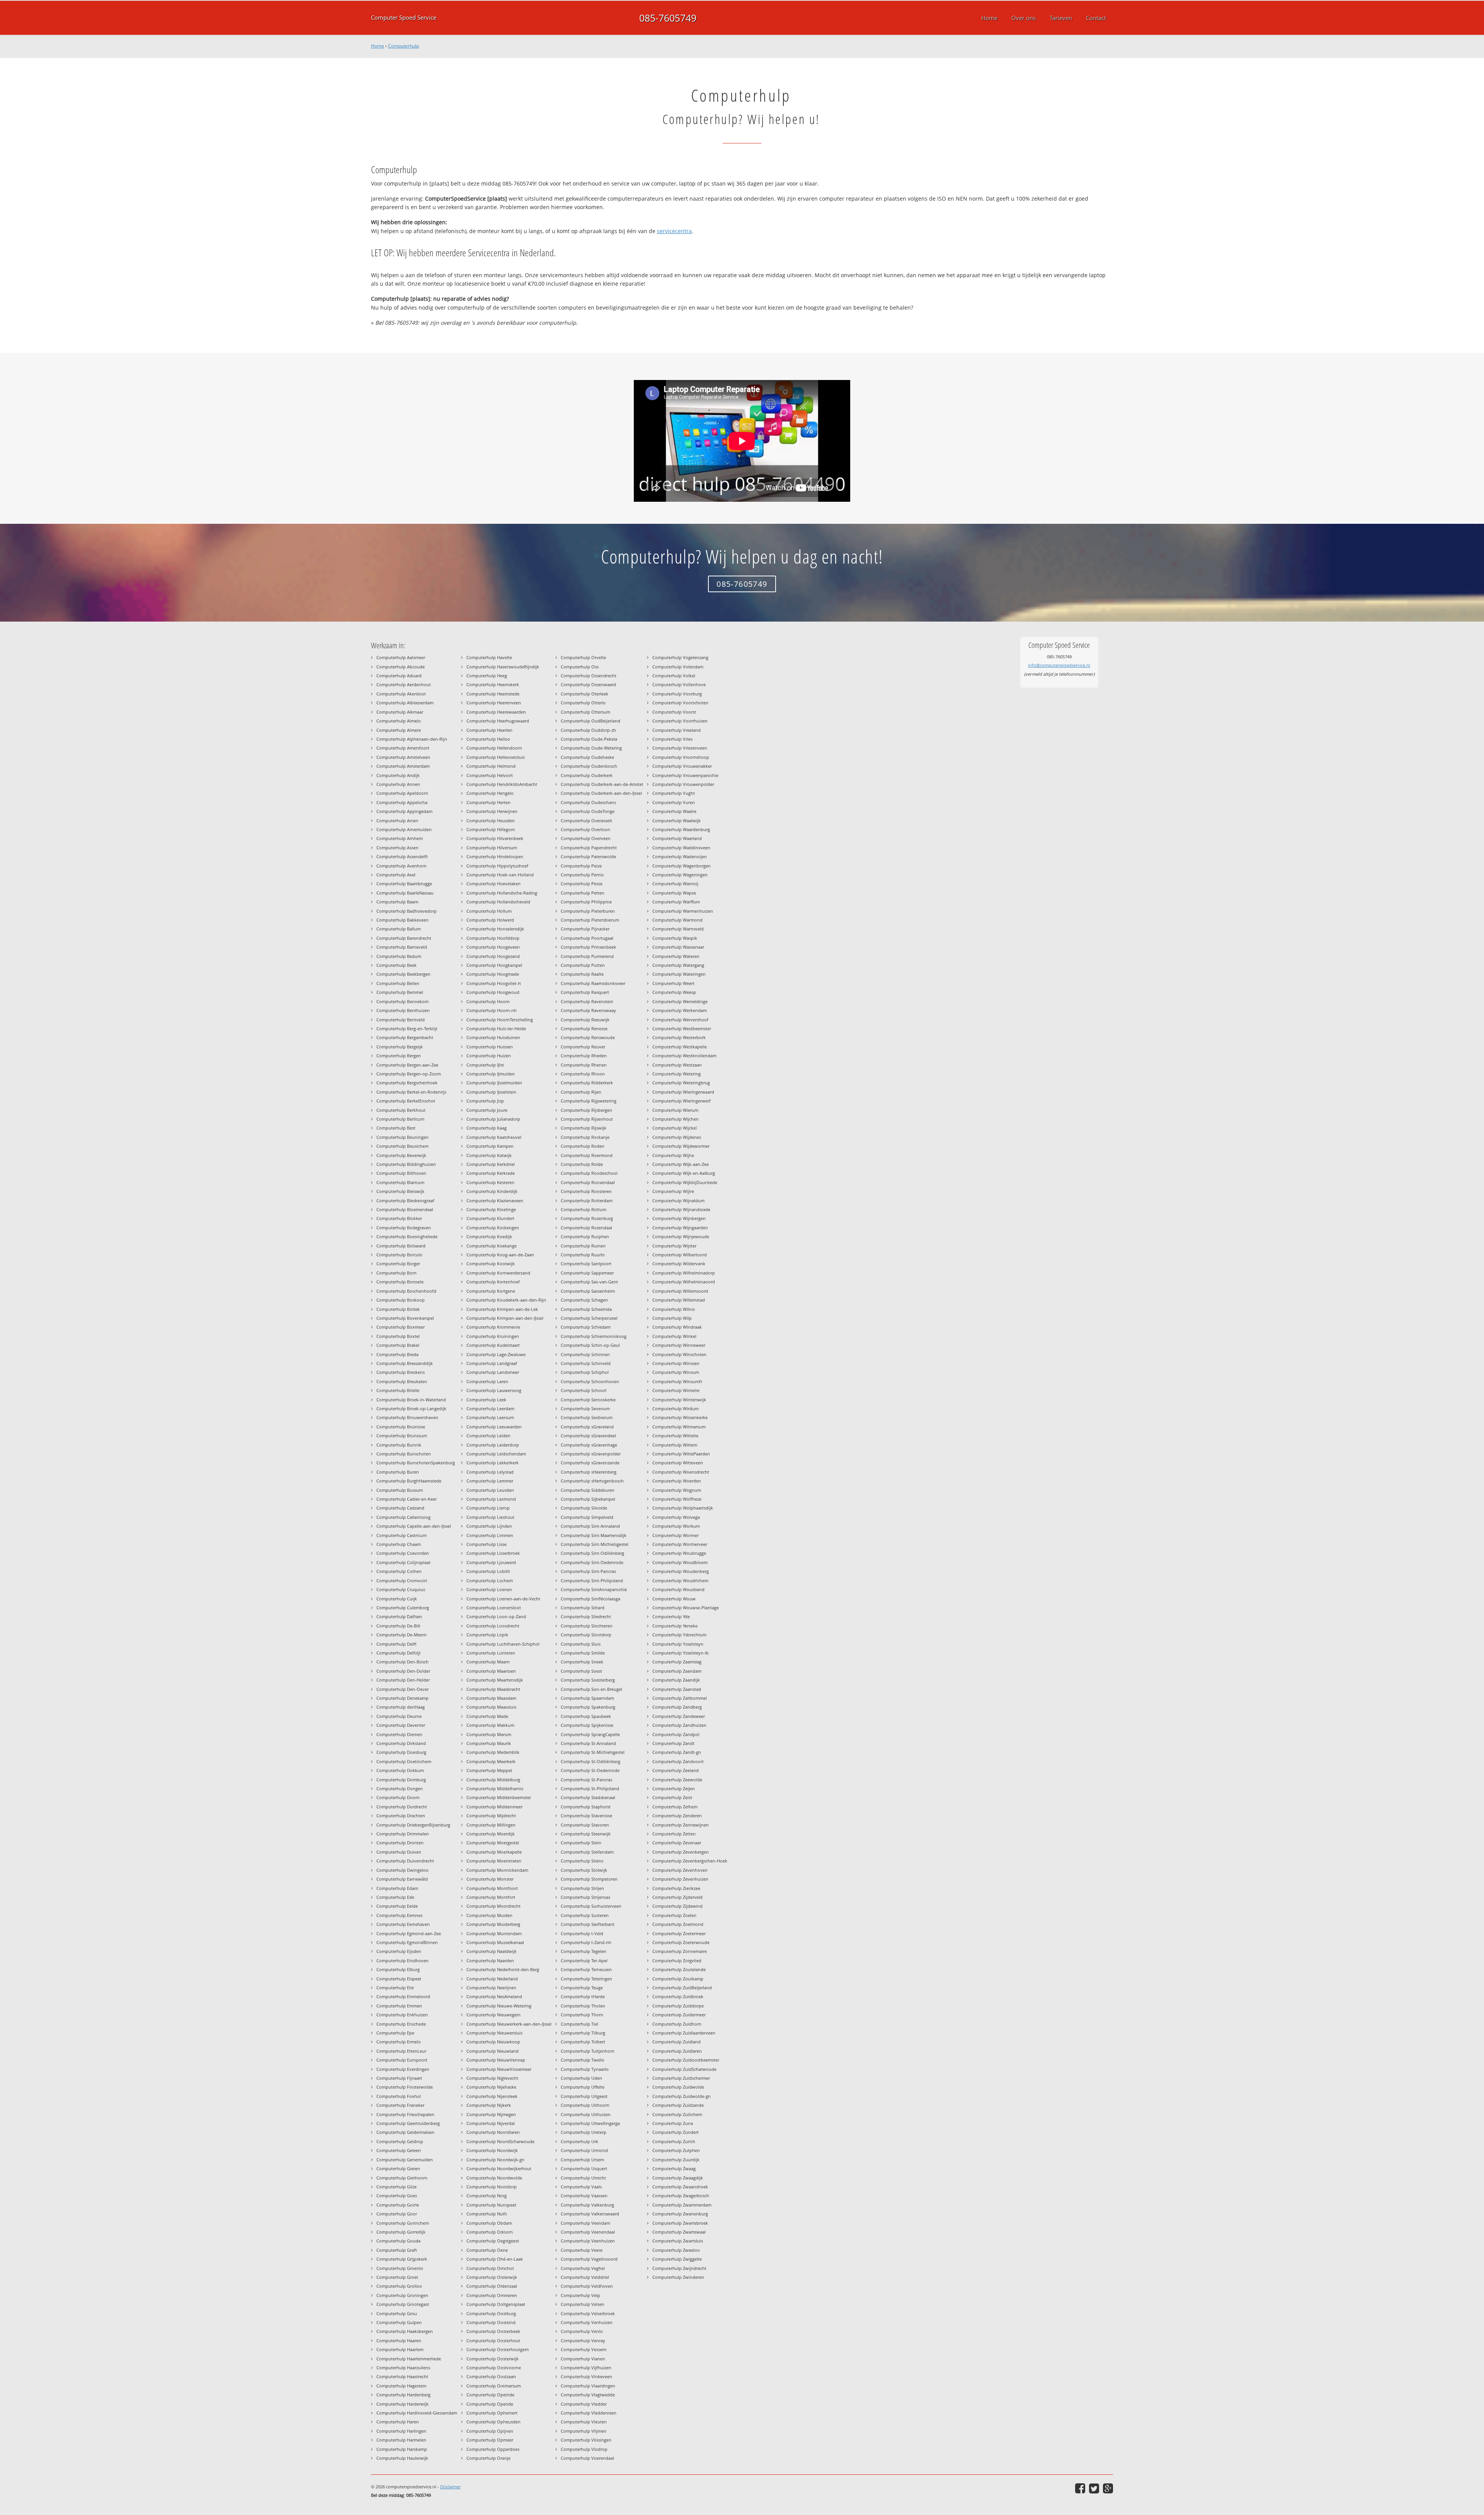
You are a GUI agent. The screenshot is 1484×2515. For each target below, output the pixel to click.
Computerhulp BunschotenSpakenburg (416, 1463)
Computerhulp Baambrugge (404, 883)
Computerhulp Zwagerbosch (681, 2196)
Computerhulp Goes (397, 2196)
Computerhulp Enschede (401, 2024)
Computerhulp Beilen (398, 983)
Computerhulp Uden (581, 2078)
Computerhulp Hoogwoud (493, 992)
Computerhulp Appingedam (404, 811)
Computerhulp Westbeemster (682, 1028)
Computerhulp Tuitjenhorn (588, 2051)
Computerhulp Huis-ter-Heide (496, 1028)
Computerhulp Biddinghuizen (406, 1164)
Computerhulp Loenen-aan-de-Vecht (503, 1599)
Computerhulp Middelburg (493, 1780)
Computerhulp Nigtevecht (492, 2078)
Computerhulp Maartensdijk (495, 1680)
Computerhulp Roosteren (586, 1191)
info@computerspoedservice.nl (1059, 665)
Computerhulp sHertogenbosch (592, 1481)
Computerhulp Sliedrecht (586, 1616)
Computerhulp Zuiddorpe (678, 2006)
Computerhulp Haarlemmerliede (409, 2359)
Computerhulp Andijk (398, 775)
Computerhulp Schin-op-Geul (590, 1345)
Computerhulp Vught (674, 793)
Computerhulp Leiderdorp (493, 1445)
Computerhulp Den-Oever (402, 1689)
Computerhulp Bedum (399, 956)
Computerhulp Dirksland (401, 1743)
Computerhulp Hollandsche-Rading (502, 893)
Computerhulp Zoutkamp (678, 1979)
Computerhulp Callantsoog (403, 1517)
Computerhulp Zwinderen (678, 2277)
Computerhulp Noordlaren (493, 2132)
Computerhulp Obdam (489, 2223)
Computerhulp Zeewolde (677, 1780)
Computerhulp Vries (672, 739)
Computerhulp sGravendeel (588, 1436)
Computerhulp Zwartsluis (678, 2241)
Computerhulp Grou (397, 2313)
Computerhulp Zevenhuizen (680, 1879)
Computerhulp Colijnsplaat (403, 1562)
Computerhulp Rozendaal (586, 1228)
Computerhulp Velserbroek (588, 2313)
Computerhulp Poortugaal (587, 938)
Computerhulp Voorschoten (680, 703)
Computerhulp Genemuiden (405, 2160)
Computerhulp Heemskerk (493, 684)
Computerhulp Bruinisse (401, 1427)
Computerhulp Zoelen (674, 1915)
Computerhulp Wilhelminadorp (684, 1273)
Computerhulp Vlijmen (584, 2431)
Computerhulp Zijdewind (677, 1906)
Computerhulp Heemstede (493, 694)
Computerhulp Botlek (398, 1309)
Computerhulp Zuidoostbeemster (686, 2060)
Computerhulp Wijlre (673, 1191)
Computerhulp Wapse (674, 893)
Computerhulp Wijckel (675, 1128)
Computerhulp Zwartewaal (679, 2232)
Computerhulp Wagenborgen (682, 866)
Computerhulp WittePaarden (681, 1454)
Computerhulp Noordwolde (494, 2178)
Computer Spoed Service (404, 18)
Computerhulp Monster (490, 1879)
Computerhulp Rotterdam (587, 1200)
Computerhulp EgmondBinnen (407, 1942)
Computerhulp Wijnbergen (679, 1218)
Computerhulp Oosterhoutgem (498, 2349)
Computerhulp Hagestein (402, 2386)
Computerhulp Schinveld (586, 1363)
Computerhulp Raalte (582, 974)
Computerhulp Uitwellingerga (590, 2123)
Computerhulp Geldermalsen (405, 2132)
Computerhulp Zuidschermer (681, 2078)
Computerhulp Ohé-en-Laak (495, 2259)
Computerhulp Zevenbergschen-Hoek (690, 1861)
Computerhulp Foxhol (399, 2096)
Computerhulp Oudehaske (587, 757)
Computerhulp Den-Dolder (403, 1671)
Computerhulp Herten (488, 802)
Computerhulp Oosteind (491, 2322)
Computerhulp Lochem (490, 1580)
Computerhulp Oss (580, 667)
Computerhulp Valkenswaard (590, 2214)
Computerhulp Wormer (676, 1535)
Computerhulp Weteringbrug (681, 1083)
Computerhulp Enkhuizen (402, 2015)
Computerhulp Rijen (581, 1092)
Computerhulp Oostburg (491, 2313)
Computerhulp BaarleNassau (405, 893)
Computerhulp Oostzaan (491, 2376)
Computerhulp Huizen (489, 1056)
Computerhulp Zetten (674, 1834)
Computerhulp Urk (579, 2141)
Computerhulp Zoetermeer (679, 1933)
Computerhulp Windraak (677, 1327)
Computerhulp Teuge (582, 1988)
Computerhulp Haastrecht (402, 2376)
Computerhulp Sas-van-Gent (589, 1282)
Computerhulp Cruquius (401, 1589)
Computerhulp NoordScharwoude (500, 2141)
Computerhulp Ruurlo (583, 1255)
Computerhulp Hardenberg (403, 2395)
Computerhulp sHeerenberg (589, 1472)
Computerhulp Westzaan (677, 1065)
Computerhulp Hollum (489, 911)
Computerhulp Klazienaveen (495, 1200)
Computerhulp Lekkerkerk (493, 1463)
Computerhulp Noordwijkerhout (499, 2168)
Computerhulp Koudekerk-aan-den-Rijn (506, 1300)
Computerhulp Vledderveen (589, 2413)
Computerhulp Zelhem (675, 1807)
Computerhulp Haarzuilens (403, 2368)
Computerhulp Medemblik (493, 1752)
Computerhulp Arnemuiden (404, 829)
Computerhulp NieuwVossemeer (499, 2069)
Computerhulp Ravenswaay (588, 1010)
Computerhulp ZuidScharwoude (684, 2069)
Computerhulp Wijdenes (677, 1137)
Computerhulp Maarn (488, 1662)
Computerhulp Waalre (674, 811)
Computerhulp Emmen (399, 2006)
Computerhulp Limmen (490, 1535)
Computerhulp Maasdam (491, 1698)
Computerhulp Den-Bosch (402, 1662)
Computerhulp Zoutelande (679, 1969)
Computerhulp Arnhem (400, 838)
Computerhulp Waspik (675, 938)
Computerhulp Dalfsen (399, 1616)
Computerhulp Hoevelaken (494, 883)
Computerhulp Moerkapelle (494, 1852)
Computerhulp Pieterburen (588, 911)
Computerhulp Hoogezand (493, 956)
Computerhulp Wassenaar (678, 947)
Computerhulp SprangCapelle (590, 1734)
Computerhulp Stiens (582, 1861)
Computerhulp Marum (489, 1734)
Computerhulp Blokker (399, 1218)
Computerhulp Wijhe (673, 1155)
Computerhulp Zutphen (676, 2150)
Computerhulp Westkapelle (680, 1047)
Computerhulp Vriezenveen (680, 748)
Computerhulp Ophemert (492, 2413)
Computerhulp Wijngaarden (680, 1228)
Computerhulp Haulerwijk (402, 2458)
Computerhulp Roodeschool (589, 1173)
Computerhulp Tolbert (583, 2042)
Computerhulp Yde (671, 1616)
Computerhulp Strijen (582, 1888)
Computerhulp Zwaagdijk (678, 2178)
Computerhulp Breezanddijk (405, 1363)
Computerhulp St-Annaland (588, 1743)
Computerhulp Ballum (399, 929)
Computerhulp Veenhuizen (588, 2241)
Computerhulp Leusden (490, 1490)
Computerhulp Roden (583, 1146)
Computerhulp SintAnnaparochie (594, 1589)
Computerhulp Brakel (398, 1345)
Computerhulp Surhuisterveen (591, 1906)
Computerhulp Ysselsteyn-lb (681, 1653)
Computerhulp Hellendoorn (494, 748)
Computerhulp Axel (396, 875)
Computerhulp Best (396, 1128)
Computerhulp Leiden (488, 1436)
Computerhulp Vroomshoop (681, 757)
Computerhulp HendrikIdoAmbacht (502, 784)
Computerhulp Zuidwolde (678, 2087)
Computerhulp (403, 46)
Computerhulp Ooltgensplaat (496, 2304)
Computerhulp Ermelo (399, 2042)
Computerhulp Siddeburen (588, 1490)
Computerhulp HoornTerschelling (500, 1020)
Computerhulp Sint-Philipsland (592, 1580)
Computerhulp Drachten (401, 1816)
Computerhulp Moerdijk (491, 1834)
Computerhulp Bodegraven (404, 1228)
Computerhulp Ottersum (585, 712)
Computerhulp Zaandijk (676, 1680)
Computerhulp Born (397, 1273)
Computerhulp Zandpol (676, 1734)
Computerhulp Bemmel (400, 992)
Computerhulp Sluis (581, 1644)
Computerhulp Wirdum (676, 1408)
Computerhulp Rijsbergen (586, 1110)
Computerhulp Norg (487, 2196)
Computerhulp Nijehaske (491, 2087)
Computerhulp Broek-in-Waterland (411, 1400)
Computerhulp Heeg (487, 676)
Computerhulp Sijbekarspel (588, 1499)
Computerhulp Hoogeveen (493, 947)
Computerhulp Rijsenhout (587, 1119)
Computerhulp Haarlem (400, 2349)
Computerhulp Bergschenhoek (407, 1083)
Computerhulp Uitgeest (584, 2096)
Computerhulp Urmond (584, 2150)
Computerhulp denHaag (401, 1707)
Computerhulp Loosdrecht (493, 1626)
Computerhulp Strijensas (585, 1897)
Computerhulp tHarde (583, 1996)
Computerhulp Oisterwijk (492, 2277)
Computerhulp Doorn (398, 1797)
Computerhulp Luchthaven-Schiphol (503, 1644)
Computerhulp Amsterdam (403, 766)
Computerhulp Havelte (489, 657)
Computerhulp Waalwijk (676, 820)
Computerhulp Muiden (489, 1915)
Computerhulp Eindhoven (402, 1960)
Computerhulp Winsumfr (677, 1381)
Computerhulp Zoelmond (678, 1924)
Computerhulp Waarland (677, 838)
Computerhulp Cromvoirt (402, 1580)
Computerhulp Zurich (674, 2141)
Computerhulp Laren (487, 1381)
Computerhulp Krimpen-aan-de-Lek (502, 1309)
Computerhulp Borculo (399, 1255)
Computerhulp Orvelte (583, 657)
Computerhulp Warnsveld (678, 929)
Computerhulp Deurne (399, 1716)
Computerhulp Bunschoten (404, 1454)
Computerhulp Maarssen (491, 1671)
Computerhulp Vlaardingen (588, 2386)
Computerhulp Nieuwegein (494, 2015)
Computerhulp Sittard (583, 1608)
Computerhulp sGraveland (587, 1427)
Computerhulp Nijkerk (489, 2105)
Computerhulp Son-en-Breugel (591, 1689)
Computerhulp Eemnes (399, 1915)
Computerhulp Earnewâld (402, 1879)
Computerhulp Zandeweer (679, 1716)
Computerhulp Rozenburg (587, 1218)
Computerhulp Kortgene (491, 1291)
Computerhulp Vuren (674, 802)
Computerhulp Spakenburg (588, 1707)
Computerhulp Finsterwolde (405, 2087)
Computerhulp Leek (486, 1400)
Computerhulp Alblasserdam (405, 703)
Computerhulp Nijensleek (492, 2096)
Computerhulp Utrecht (583, 2178)
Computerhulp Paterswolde (588, 856)
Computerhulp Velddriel (585, 2277)
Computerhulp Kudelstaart (493, 1345)
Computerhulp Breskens (401, 1372)
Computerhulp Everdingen (403, 2069)
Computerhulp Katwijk (489, 1155)
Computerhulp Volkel (674, 676)
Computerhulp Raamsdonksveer (593, 983)
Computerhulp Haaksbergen (405, 2331)
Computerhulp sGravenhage (589, 1445)
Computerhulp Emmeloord (403, 1996)
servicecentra (674, 231)
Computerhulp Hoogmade (493, 974)
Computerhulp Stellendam (587, 1852)
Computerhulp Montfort (491, 1897)
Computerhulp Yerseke (675, 1626)
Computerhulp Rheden (584, 1056)
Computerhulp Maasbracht (493, 1689)
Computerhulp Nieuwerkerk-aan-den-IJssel (509, 2024)
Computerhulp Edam (397, 1888)
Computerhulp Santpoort (586, 1263)
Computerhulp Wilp (672, 1318)
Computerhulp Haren (398, 2422)
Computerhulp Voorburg (677, 694)
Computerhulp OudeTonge (588, 811)
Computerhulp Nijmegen (491, 2114)
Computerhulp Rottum (584, 1209)
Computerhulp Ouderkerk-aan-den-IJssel (601, 793)
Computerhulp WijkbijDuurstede (685, 1182)
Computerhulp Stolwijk (584, 1870)
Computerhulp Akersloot (401, 694)
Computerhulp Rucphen (585, 1236)
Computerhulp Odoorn (490, 2232)
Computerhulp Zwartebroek (680, 2223)
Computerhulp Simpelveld (587, 1517)
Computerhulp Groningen (402, 2295)
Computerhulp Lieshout (490, 1517)
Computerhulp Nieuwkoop (493, 2042)
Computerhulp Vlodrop (584, 2449)
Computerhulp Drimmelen (403, 1834)
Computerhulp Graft (397, 2250)
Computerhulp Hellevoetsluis (496, 757)
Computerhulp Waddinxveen (681, 848)
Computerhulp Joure (487, 1110)
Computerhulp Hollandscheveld (498, 902)
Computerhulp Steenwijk (586, 1834)
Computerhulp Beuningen (402, 1137)
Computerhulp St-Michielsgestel (593, 1752)
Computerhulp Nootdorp (492, 2187)
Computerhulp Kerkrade (491, 1173)
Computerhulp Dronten (400, 1843)
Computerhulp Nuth (487, 2214)
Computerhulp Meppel (489, 1770)
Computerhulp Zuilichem (677, 2114)
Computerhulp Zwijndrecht (679, 2268)
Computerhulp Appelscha (402, 802)
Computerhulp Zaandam (677, 1671)
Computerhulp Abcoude (401, 667)
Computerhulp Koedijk (489, 1236)
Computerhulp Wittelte (675, 1436)
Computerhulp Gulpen (399, 2322)
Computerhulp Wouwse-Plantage (686, 1608)
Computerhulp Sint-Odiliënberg (592, 1553)
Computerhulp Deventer (401, 1725)
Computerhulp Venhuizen (587, 2322)
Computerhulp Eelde (397, 1906)
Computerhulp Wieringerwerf (682, 1101)
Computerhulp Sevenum (585, 1408)
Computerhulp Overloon (585, 829)
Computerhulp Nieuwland (493, 2051)
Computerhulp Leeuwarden (494, 1427)
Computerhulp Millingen (491, 1825)
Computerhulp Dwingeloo (402, 1870)
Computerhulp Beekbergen (403, 974)
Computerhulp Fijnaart (399, 2078)
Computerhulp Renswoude (588, 1037)
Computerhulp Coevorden (403, 1553)
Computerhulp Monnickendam (497, 1870)
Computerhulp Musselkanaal (495, 1942)
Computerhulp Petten (583, 893)
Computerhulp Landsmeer (493, 1372)
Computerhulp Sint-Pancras (588, 1571)
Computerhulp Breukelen (402, 1381)
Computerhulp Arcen (397, 820)
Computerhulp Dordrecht (402, 1807)
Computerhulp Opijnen (490, 2431)
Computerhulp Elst (395, 1988)
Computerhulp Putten (583, 965)
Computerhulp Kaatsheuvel (494, 1137)
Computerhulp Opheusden (494, 2422)
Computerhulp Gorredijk (401, 2232)
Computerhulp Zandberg (677, 1707)
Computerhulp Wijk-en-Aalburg (684, 1173)
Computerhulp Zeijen (674, 1788)
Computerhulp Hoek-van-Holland (500, 875)
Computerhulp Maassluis (491, 1707)
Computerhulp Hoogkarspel (494, 965)
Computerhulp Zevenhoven (680, 1870)
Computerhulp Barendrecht (404, 938)
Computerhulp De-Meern (402, 1635)
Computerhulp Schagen (584, 1300)
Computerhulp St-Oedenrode (590, 1770)
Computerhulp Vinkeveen (586, 2376)
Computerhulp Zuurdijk (676, 2160)
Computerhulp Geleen (399, 2150)
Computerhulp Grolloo (399, 2286)
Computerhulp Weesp (674, 992)
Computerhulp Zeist (672, 1797)
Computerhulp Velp (580, 2295)
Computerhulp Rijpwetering (589, 1101)
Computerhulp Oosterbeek (493, 2331)
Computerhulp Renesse (584, 1028)
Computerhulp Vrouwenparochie (685, 775)
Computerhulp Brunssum (402, 1436)
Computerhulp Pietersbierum (590, 920)
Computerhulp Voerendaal (587, 2458)
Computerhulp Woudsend (678, 1589)
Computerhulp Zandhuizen (679, 1725)
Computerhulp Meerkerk (491, 1761)
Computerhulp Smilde (583, 1653)
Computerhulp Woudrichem (680, 1580)
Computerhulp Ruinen (583, 1246)
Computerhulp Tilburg (583, 2033)
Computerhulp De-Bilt (398, 1626)
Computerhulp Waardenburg (681, 829)
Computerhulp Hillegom (491, 829)
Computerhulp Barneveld (402, 947)
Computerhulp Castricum (402, 1535)
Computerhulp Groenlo (400, 2268)
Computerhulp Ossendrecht (589, 676)
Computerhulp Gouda (398, 2241)
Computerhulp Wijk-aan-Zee (681, 1164)
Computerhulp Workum (676, 1526)
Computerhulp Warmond (677, 920)
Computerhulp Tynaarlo (585, 2069)
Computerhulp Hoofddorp (493, 938)
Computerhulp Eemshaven (403, 1924)
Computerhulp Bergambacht (405, 1037)
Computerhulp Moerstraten (494, 1861)
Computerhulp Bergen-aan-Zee (407, 1065)
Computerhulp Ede (395, 1897)
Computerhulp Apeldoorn (402, 793)
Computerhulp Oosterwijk (493, 2359)
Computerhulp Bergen (399, 1056)
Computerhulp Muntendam (494, 1933)
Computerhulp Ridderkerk (587, 1083)
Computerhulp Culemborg (403, 1608)
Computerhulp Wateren (676, 956)
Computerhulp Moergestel (493, 1843)
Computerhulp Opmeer (490, 2440)
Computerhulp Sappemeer (587, 1273)
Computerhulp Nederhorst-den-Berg (503, 1969)
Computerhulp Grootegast (403, 2304)
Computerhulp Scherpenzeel (589, 1318)
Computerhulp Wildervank (679, 1263)
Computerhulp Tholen (583, 2006)
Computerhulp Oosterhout (493, 2340)
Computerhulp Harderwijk (402, 2404)
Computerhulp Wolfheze (677, 1499)
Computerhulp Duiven (399, 1852)
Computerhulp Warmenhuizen (683, 911)
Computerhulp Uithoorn (585, 2105)
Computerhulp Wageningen (680, 875)
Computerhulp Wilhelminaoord (684, 1282)
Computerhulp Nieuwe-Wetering (499, 2006)
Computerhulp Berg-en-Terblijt (407, 1028)
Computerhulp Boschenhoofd (406, 1291)
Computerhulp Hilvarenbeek (495, 838)
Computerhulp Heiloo (488, 739)
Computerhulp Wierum (675, 1110)
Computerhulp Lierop (488, 1508)
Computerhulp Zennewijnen (681, 1825)
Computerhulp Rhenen (584, 1065)
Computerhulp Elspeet (399, 1979)
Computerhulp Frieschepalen (405, 2114)
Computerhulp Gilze (397, 2187)
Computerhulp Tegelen (584, 1951)
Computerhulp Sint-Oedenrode (592, 1562)
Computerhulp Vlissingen (586, 2440)
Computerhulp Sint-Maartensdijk (594, 1535)
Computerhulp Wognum (677, 1490)
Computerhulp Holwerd (490, 920)
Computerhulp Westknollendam (684, 1056)
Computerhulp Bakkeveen (402, 920)
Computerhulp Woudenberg (681, 1571)
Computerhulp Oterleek (585, 694)
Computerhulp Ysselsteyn (678, 1644)
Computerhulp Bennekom (402, 1001)
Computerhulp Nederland (492, 1979)
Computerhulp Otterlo (583, 703)
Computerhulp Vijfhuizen (586, 2368)
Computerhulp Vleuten (584, 2422)
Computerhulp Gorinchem (403, 2223)
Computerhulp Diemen (399, 1734)
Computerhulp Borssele (400, 1282)
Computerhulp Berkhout (401, 1110)
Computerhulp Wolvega (676, 1517)
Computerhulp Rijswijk (584, 1128)
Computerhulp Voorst (674, 712)
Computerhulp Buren (398, 1472)
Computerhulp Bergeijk (400, 1047)
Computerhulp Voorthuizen (680, 721)
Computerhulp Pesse (582, 883)
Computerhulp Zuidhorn (677, 2024)
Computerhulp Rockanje (585, 1137)
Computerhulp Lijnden (489, 1526)
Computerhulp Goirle (398, 2205)
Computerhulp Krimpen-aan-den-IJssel (505, 1318)
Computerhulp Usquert (584, 2168)
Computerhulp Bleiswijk (400, 1191)
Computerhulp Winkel (674, 1336)
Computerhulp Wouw (674, 1599)
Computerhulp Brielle (398, 1390)
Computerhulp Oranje (488, 2458)
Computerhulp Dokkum (400, 1770)
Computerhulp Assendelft (402, 856)
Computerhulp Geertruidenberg (408, 2123)
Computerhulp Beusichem (402, 1146)
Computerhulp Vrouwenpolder (683, 784)
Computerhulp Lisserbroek (493, 1553)
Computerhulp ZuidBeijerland (682, 1988)
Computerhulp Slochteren (587, 1626)
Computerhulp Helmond (491, 766)
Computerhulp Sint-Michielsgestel (595, 1544)
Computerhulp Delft (397, 1644)
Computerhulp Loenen (489, 1589)
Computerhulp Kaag (487, 1128)
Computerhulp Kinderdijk (492, 1191)
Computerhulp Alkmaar (400, 712)
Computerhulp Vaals (581, 2187)
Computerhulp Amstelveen (403, 757)
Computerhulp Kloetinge (491, 1209)
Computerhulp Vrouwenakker (682, 766)
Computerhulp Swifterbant (588, 1924)
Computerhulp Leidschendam (496, 1454)
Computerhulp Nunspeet (491, 2205)
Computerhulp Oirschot (490, 2268)
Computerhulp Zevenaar (677, 1843)
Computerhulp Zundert (676, 2132)
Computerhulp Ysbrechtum (679, 1635)
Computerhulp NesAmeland (494, 1996)
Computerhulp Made (487, 1716)
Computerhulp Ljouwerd (491, 1562)
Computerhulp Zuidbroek (678, 1996)
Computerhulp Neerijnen (491, 1988)
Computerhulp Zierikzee (676, 1888)
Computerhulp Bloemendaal (405, 1209)
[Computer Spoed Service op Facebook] (1080, 2488)
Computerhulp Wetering (676, 1074)
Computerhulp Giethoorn (402, 2178)
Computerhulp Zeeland (676, 1770)
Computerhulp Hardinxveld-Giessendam (417, 2413)
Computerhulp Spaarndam (587, 1698)
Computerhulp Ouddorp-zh (588, 730)
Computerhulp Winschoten (679, 1354)
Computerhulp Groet (397, 2277)
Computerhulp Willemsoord (680, 1291)
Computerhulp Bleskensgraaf (405, 1200)
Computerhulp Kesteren (490, 1182)
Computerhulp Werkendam (680, 1010)
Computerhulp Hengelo (490, 793)
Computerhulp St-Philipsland (590, 1788)
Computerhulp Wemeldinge (680, 1001)
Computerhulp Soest (581, 1671)
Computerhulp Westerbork (679, 1037)
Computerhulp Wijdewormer (681, 1146)
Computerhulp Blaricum (400, 1182)
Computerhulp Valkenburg (587, 2205)
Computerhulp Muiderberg (493, 1924)
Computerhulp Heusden (491, 820)
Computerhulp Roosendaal (588, 1182)
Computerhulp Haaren (399, 2340)
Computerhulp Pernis (582, 875)
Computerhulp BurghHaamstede (409, 1481)
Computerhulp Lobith (488, 1571)
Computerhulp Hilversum (492, 848)
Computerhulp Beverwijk (401, 1155)
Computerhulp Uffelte (583, 2087)
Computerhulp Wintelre (676, 1390)
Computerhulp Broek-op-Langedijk (411, 1408)
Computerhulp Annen (398, 784)
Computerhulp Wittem (675, 1445)
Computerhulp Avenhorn (402, 866)
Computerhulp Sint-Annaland (590, 1526)
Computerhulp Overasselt (586, 820)
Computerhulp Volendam (678, 667)
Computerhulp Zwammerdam (682, 2205)
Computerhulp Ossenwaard (588, 684)
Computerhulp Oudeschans (588, 802)
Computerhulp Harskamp (402, 2449)
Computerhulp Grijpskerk (402, 2259)
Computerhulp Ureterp (584, 2132)
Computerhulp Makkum (490, 1725)
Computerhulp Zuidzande (678, 2105)
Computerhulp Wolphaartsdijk (683, 1508)
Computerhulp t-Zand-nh (586, 1942)
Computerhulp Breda (397, 1354)
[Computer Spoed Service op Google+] (1108, 2488)
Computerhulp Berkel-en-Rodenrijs (411, 1092)
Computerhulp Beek (397, 965)
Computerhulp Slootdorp (586, 1635)
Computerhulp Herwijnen (492, 811)
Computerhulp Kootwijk (491, 1263)
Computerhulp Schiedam (586, 1327)
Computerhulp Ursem (582, 2160)
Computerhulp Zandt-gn (677, 1752)
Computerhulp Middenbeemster (499, 1797)
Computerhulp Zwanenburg (680, 2214)
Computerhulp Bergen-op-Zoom (409, 1074)
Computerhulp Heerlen (489, 730)
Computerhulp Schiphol (585, 1372)
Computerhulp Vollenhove (679, 684)
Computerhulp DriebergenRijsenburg (413, 1825)
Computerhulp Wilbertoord (680, 1255)
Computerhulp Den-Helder (403, 1680)
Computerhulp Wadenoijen (680, 856)
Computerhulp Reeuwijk (585, 1020)
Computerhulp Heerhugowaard (498, 721)
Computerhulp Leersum (490, 1417)
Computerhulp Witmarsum (679, 1427)
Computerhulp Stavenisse (586, 1816)
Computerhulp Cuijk (397, 1599)
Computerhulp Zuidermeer (679, 2015)
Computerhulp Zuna (673, 2123)
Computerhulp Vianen (583, 2359)
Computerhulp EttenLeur (401, 2051)
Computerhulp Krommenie (493, 1327)
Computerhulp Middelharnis (495, 1788)
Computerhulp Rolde (582, 1164)
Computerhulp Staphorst (586, 1807)
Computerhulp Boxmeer (401, 1327)
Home (378, 46)
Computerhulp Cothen (399, 1571)
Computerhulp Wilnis (674, 1309)
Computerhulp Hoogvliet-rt (494, 983)
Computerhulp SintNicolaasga (591, 1599)
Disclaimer (450, 2487)
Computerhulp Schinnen (585, 1354)
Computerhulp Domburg (401, 1780)
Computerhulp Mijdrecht (491, 1816)
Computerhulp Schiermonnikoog (594, 1336)
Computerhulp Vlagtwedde (588, 2395)
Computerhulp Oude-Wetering (591, 748)
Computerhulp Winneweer (679, 1345)
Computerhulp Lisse (487, 1544)
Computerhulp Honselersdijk (495, 929)
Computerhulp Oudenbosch (589, 766)
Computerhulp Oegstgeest (493, 2241)
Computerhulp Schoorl (584, 1390)
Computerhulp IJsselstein (491, 1092)
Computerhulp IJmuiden (491, 1074)
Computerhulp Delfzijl (398, 1653)
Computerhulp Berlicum (400, 1119)
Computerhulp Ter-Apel (584, 1960)
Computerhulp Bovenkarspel (405, 1318)
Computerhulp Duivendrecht (405, 1861)
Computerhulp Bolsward (401, 1246)
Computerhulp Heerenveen (494, 703)
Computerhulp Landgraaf (492, 1363)
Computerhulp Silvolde (584, 1508)
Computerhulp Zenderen (677, 1816)
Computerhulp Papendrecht (589, 848)
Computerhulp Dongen (400, 1788)
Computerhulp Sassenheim (588, 1291)
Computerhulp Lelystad (490, 1472)
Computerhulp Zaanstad (677, 1689)
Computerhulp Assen (397, 848)
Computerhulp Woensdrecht (681, 1472)
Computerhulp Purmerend (587, 956)
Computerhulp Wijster (674, 1246)
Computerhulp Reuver (583, 1047)
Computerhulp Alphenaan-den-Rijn (412, 739)
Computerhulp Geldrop (400, 2141)
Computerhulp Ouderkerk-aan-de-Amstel (602, 784)
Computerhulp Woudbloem (680, 1562)
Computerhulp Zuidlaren (677, 2051)
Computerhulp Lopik (487, 1635)
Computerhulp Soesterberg (588, 1680)
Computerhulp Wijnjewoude (681, 1236)
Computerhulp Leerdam (490, 1408)
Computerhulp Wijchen (676, 1119)
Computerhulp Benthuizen (403, 1010)
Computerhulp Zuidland (676, 2042)
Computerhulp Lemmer (490, 1481)
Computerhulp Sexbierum (587, 1417)
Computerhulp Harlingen (401, 2431)
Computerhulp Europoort (402, 2060)
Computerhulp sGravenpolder (591, 1454)
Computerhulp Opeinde (490, 2395)
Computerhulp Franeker (400, 2105)
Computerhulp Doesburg (401, 1752)
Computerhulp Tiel (579, 2024)
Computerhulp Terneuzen (586, 1969)
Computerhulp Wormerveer (680, 1544)
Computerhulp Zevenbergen (681, 1852)
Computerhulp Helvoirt (490, 775)
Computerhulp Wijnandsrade (681, 1209)
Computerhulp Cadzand (400, 1508)
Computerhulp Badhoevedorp (407, 911)
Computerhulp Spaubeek (586, 1716)
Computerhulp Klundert (490, 1218)
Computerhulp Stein (581, 1843)
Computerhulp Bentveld (401, 1020)
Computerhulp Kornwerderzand (498, 1273)
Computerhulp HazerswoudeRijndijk (503, 667)
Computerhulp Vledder (584, 2404)
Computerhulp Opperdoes (493, 2449)
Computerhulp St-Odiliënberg (591, 1761)
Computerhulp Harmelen (401, 2440)
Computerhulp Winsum (676, 1372)
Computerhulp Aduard (399, 676)
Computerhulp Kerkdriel (491, 1164)
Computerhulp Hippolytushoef (497, 866)
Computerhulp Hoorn (488, 1001)
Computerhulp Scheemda (586, 1309)
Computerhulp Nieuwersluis (494, 2033)
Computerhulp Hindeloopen (495, 856)
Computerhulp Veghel (583, 2268)
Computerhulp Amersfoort (403, 748)
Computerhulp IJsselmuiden (494, 1083)
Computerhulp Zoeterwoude (681, 1942)
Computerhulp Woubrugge (679, 1553)
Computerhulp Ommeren (492, 2295)
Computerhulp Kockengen (493, 1228)
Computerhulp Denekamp (402, 1698)
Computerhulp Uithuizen (586, 2114)
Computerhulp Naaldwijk (492, 1951)
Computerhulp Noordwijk (492, 2150)
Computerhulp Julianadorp (493, 1119)
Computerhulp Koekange (492, 1246)
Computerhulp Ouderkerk (587, 775)
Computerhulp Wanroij (675, 883)
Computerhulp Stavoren (585, 1825)
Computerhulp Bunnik (399, 1445)
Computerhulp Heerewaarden (496, 712)
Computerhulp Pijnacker (585, 929)
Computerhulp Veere (582, 2250)
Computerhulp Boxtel (398, 1336)
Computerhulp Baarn (397, 902)
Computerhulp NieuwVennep (496, 2060)
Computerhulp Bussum (400, 1490)
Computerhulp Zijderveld (677, 1897)
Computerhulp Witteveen (678, 1463)
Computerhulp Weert (673, 983)
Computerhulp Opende (490, 2404)
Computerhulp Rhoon (583, 1074)
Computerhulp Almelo (399, 721)
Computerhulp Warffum (676, 902)
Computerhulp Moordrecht (494, 1906)
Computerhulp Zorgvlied (677, 1960)
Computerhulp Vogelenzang (680, 657)
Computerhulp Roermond (587, 1155)
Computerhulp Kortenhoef (493, 1282)
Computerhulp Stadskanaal (588, 1797)
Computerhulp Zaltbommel (680, 1698)
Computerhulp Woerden (677, 1481)
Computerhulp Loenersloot (494, 1608)
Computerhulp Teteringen (586, 1979)
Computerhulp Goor (397, 2214)
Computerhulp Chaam (399, 1544)
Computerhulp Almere (399, 730)
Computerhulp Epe (395, 2033)
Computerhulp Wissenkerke (680, 1417)
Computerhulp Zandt (673, 1743)
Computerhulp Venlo (582, 2331)
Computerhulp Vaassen (584, 2196)
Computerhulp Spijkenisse (587, 1725)
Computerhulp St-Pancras (586, 1780)
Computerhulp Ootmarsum (494, 2386)
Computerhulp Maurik (489, 1743)
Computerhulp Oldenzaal (492, 2286)
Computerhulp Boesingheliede (407, 1236)
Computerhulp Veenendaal (588, 2232)
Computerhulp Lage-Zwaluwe (496, 1354)
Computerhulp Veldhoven (587, 2286)
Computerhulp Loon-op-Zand (496, 1616)
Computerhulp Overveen (586, 838)
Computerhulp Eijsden (399, 1951)
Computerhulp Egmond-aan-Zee (409, 1933)
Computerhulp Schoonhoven (590, 1381)
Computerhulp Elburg (398, 1969)
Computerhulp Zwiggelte (677, 2259)
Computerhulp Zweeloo (676, 2250)
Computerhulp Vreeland (676, 730)
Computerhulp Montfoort (492, 1888)
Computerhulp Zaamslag (677, 1662)
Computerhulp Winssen (676, 1363)
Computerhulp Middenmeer (494, 1807)
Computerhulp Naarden (490, 1960)
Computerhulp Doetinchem (404, 1761)
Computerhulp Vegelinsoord (589, 2259)
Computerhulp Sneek (582, 1662)
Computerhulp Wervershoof (680, 1020)
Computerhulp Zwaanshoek (680, 2187)
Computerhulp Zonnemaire (680, 1951)
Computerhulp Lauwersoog (494, 1390)
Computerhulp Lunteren (491, 1653)
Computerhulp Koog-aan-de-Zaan (500, 1255)
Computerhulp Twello (583, 2060)
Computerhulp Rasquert (585, 992)
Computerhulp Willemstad (679, 1300)
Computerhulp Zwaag (674, 2168)
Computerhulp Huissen (490, 1047)
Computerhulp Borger (398, 1263)
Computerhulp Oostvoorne (494, 2368)
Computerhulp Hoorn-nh (492, 1010)
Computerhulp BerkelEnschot (406, 1101)
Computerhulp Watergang (678, 965)
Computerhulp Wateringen (679, 974)
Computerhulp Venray (583, 2340)
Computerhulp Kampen (490, 1146)
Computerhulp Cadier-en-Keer (407, 1499)
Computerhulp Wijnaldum (678, 1200)
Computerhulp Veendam (585, 2223)
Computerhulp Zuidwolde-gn (682, 2096)
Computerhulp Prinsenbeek (588, 947)
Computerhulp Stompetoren (589, 1879)
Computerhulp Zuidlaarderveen (684, 2033)
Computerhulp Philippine (586, 902)
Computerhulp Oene (487, 2250)
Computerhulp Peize (581, 866)
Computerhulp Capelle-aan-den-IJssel (414, 1526)
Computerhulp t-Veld (582, 1933)
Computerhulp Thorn (582, 2015)
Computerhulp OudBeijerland (591, 721)
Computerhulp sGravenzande (590, 1463)
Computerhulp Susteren (585, 1915)
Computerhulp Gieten (398, 2168)
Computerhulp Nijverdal (491, 2123)
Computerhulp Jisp (485, 1101)
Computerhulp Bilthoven (401, 1173)
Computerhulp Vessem (584, 2349)
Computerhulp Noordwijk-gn (495, 2160)
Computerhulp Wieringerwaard (683, 1092)
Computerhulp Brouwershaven (407, 1417)
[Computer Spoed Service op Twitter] (1094, 2488)
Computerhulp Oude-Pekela (589, 739)
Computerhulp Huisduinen (493, 1037)
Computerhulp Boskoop (401, 1300)
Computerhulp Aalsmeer (401, 657)
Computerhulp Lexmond (491, 1499)
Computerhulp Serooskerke (588, 1400)
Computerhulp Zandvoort (678, 1761)
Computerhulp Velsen (583, 2304)
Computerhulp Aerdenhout (404, 684)
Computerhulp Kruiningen (493, 1336)
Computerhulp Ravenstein (587, 1001)
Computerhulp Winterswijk (679, 1400)
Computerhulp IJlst (485, 1065)
